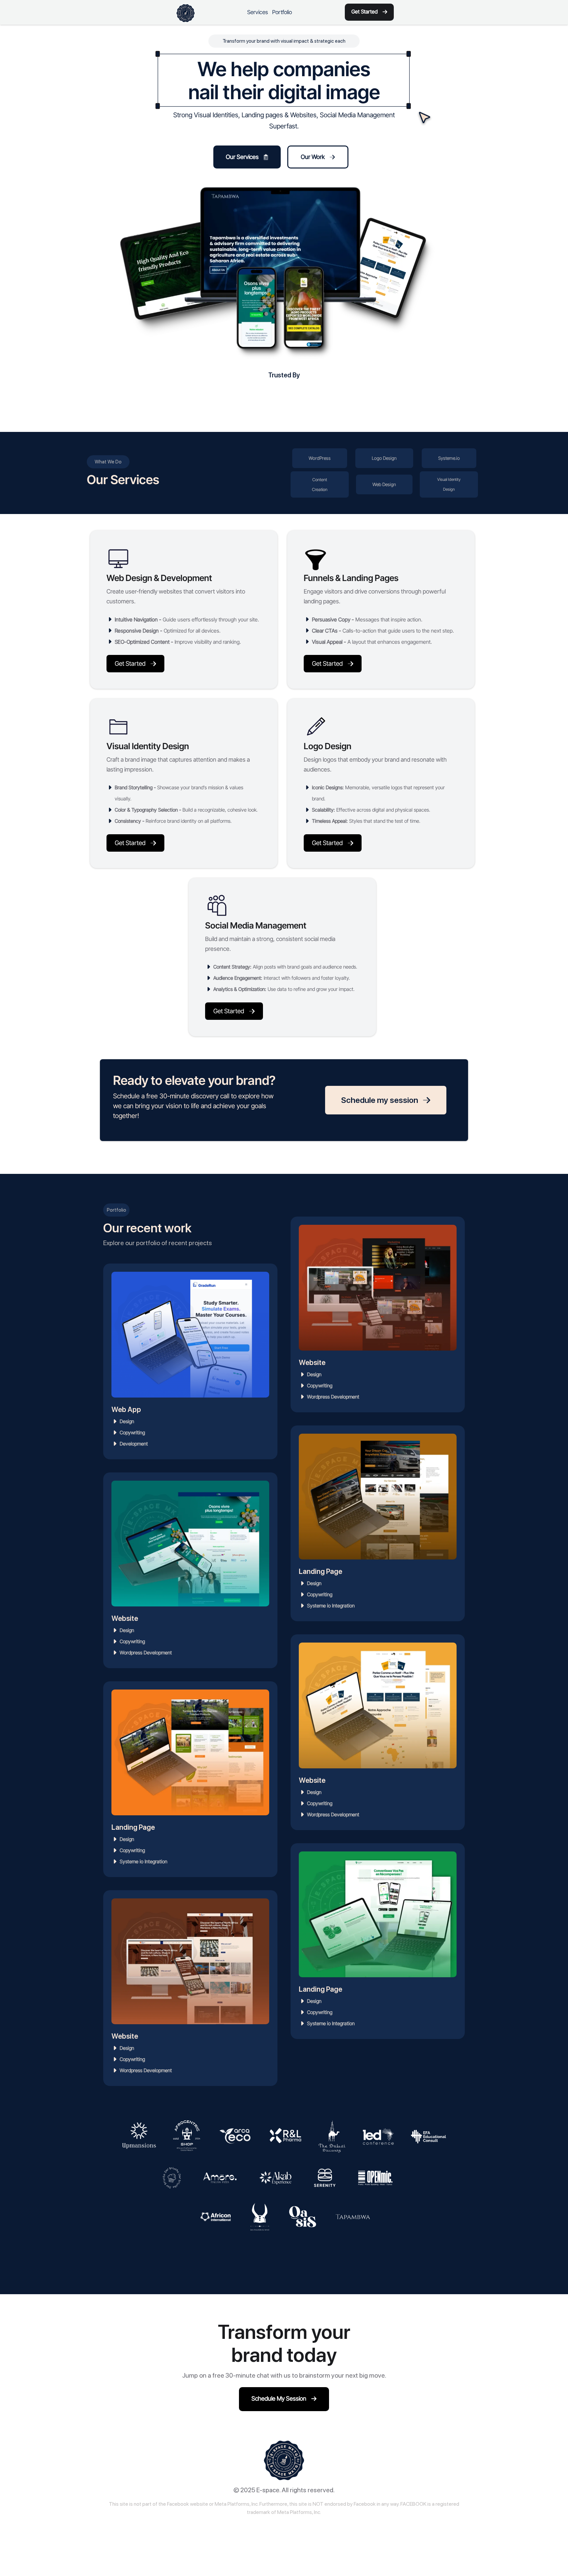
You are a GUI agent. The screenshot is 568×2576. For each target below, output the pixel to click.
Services (258, 12)
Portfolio (282, 12)
